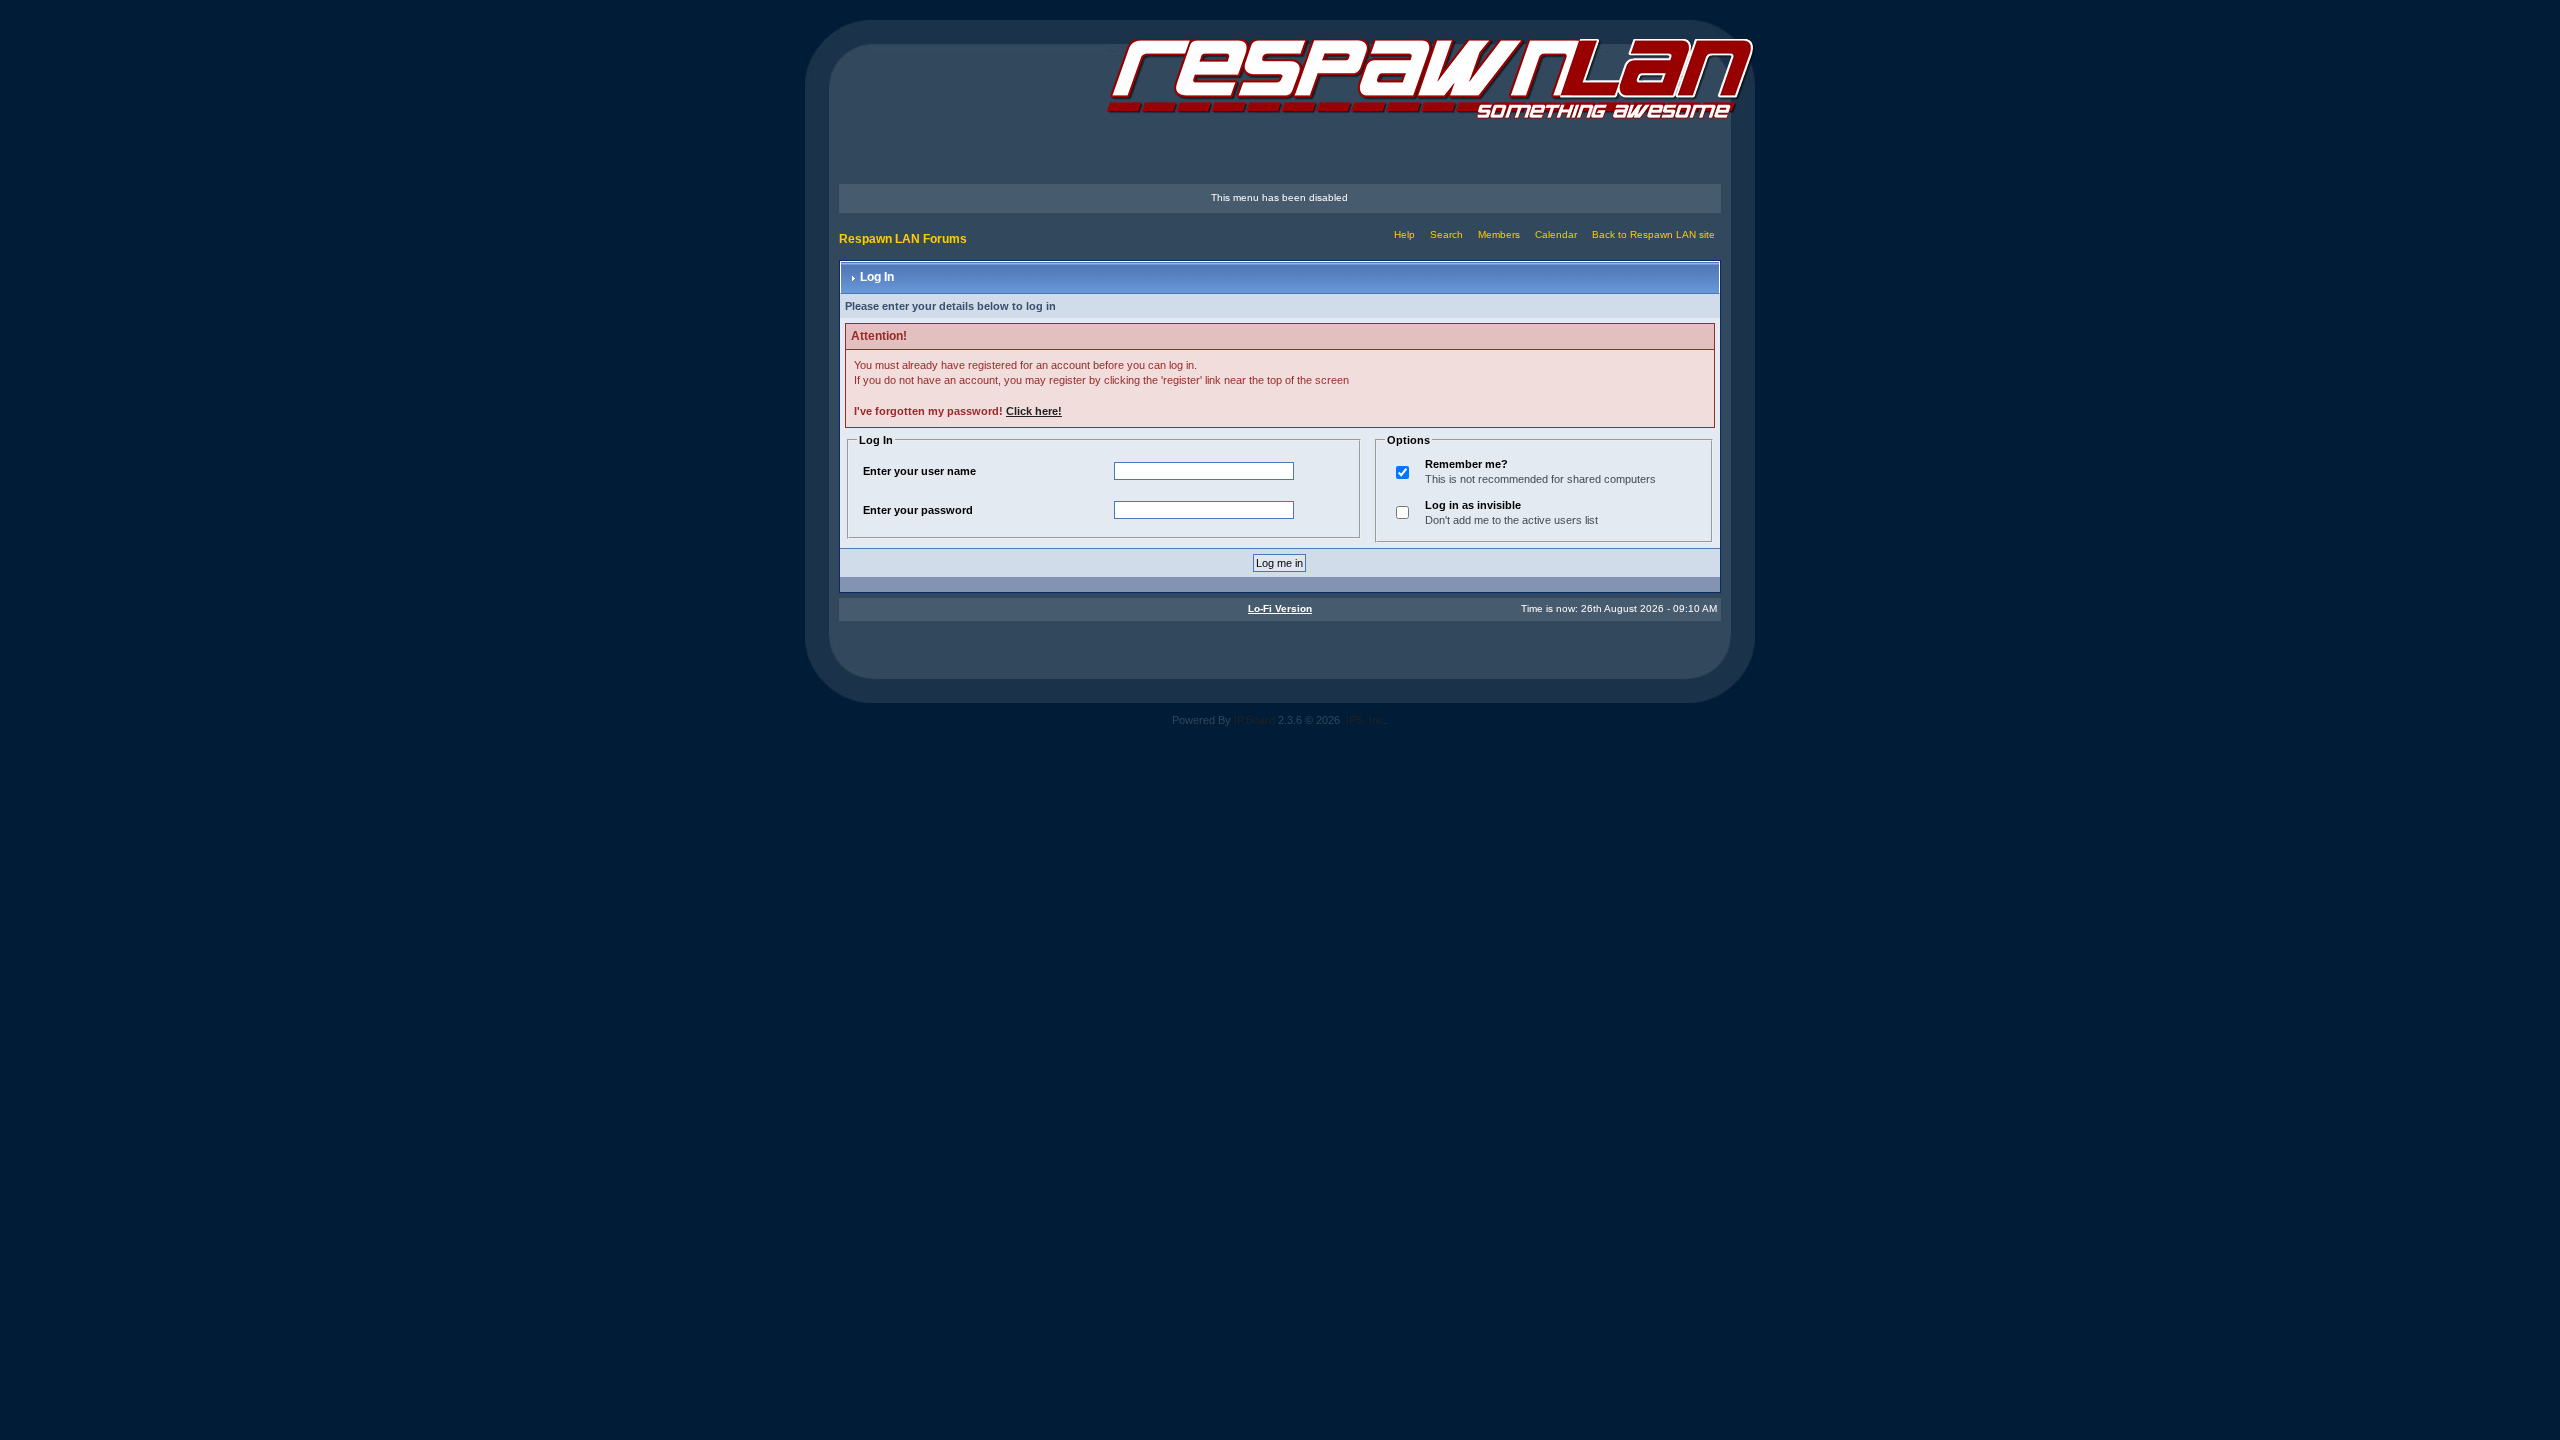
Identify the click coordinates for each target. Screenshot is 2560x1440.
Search (1446, 234)
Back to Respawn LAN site (1653, 234)
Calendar (1556, 234)
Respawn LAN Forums (903, 239)
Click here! (1034, 411)
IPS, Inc (1365, 720)
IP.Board (1254, 720)
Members (1499, 234)
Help (1404, 234)
